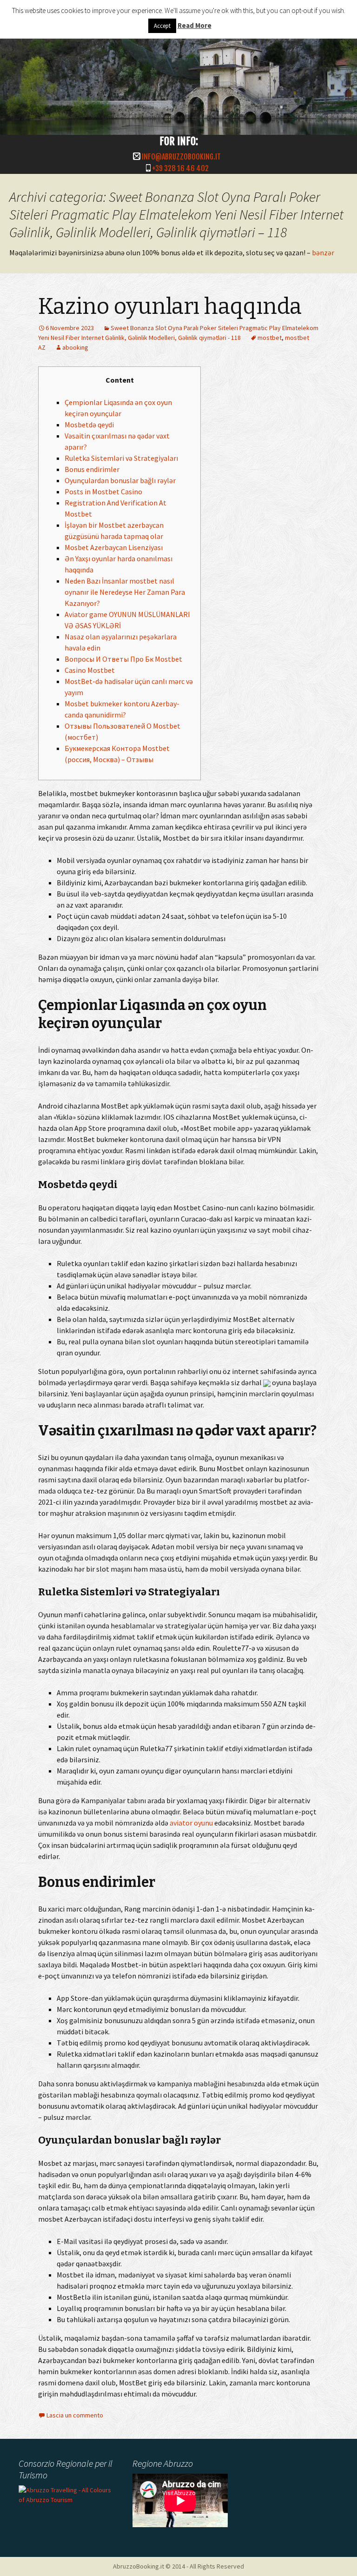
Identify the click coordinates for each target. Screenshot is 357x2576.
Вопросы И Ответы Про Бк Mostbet (123, 659)
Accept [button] (162, 26)
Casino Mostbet (90, 670)
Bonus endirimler (92, 469)
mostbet (270, 338)
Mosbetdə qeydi (89, 425)
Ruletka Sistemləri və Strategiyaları (121, 458)
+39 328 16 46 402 (180, 168)
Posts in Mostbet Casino (103, 491)
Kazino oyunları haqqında (170, 306)
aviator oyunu (191, 1823)
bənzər (323, 252)
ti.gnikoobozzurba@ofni (181, 157)
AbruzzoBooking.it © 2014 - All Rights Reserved (178, 2566)
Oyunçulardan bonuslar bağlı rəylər (120, 480)
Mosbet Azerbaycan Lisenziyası (114, 547)
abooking (75, 347)
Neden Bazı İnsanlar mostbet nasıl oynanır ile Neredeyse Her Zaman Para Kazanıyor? (125, 592)
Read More (195, 25)
